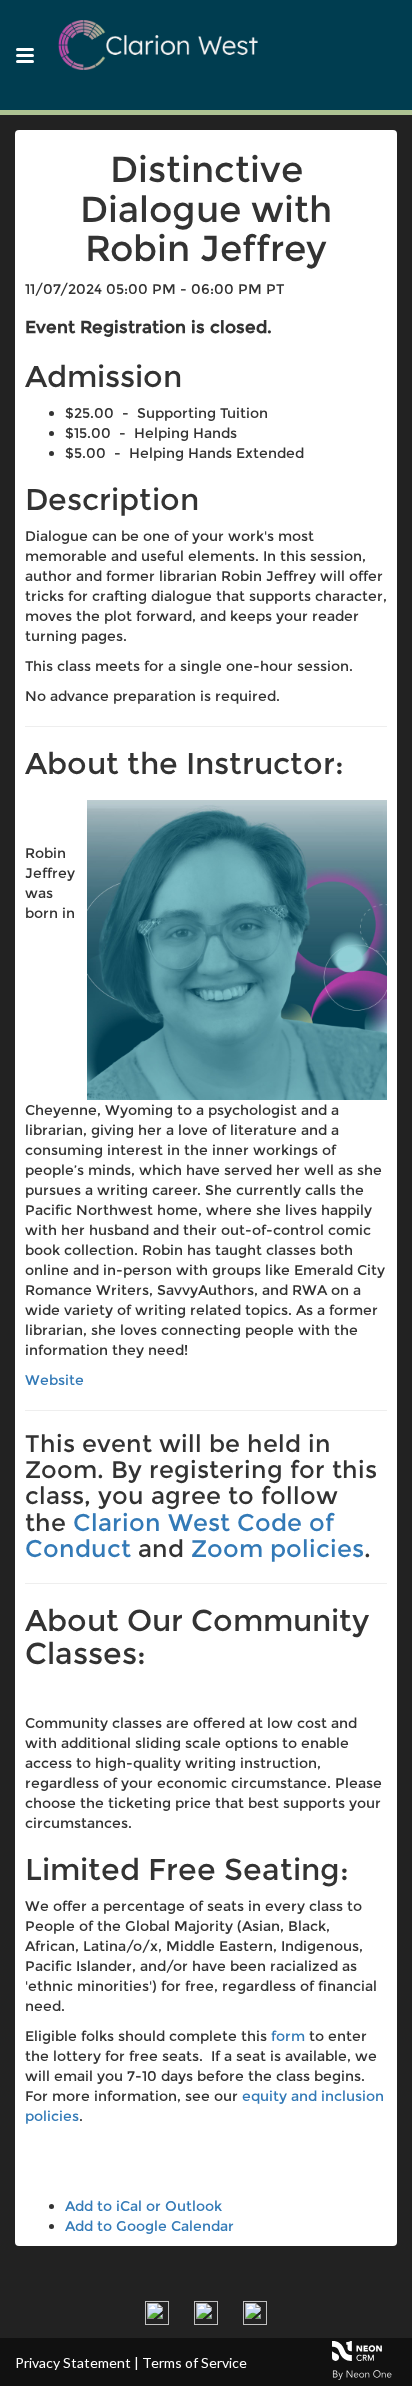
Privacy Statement (73, 2362)
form (288, 2036)
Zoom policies (277, 1548)
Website (54, 1380)
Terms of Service (194, 2362)
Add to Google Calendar (149, 2226)
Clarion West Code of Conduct (179, 1535)
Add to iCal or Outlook (143, 2206)
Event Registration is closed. (148, 327)
